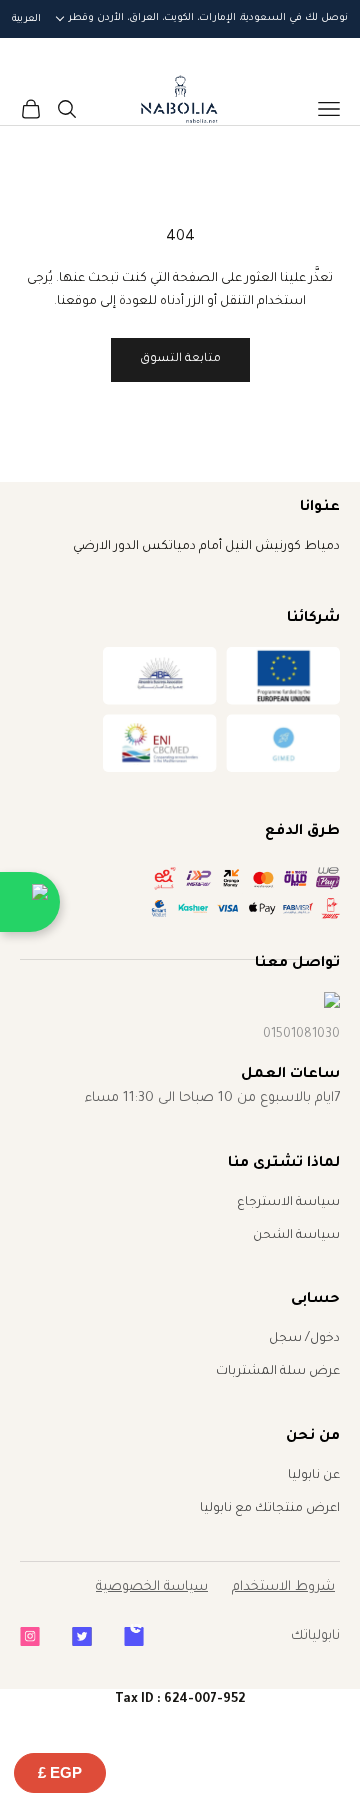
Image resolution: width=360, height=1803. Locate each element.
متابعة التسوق (180, 359)
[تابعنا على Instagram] (30, 1636)
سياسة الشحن (296, 1236)
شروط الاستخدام (283, 1587)
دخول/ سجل (304, 1339)
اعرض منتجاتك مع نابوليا (270, 1509)
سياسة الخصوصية (152, 1587)
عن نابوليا (314, 1476)
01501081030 (301, 1035)
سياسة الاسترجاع (288, 1203)
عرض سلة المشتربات (278, 1372)
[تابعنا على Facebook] (134, 1636)
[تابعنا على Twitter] (82, 1636)
